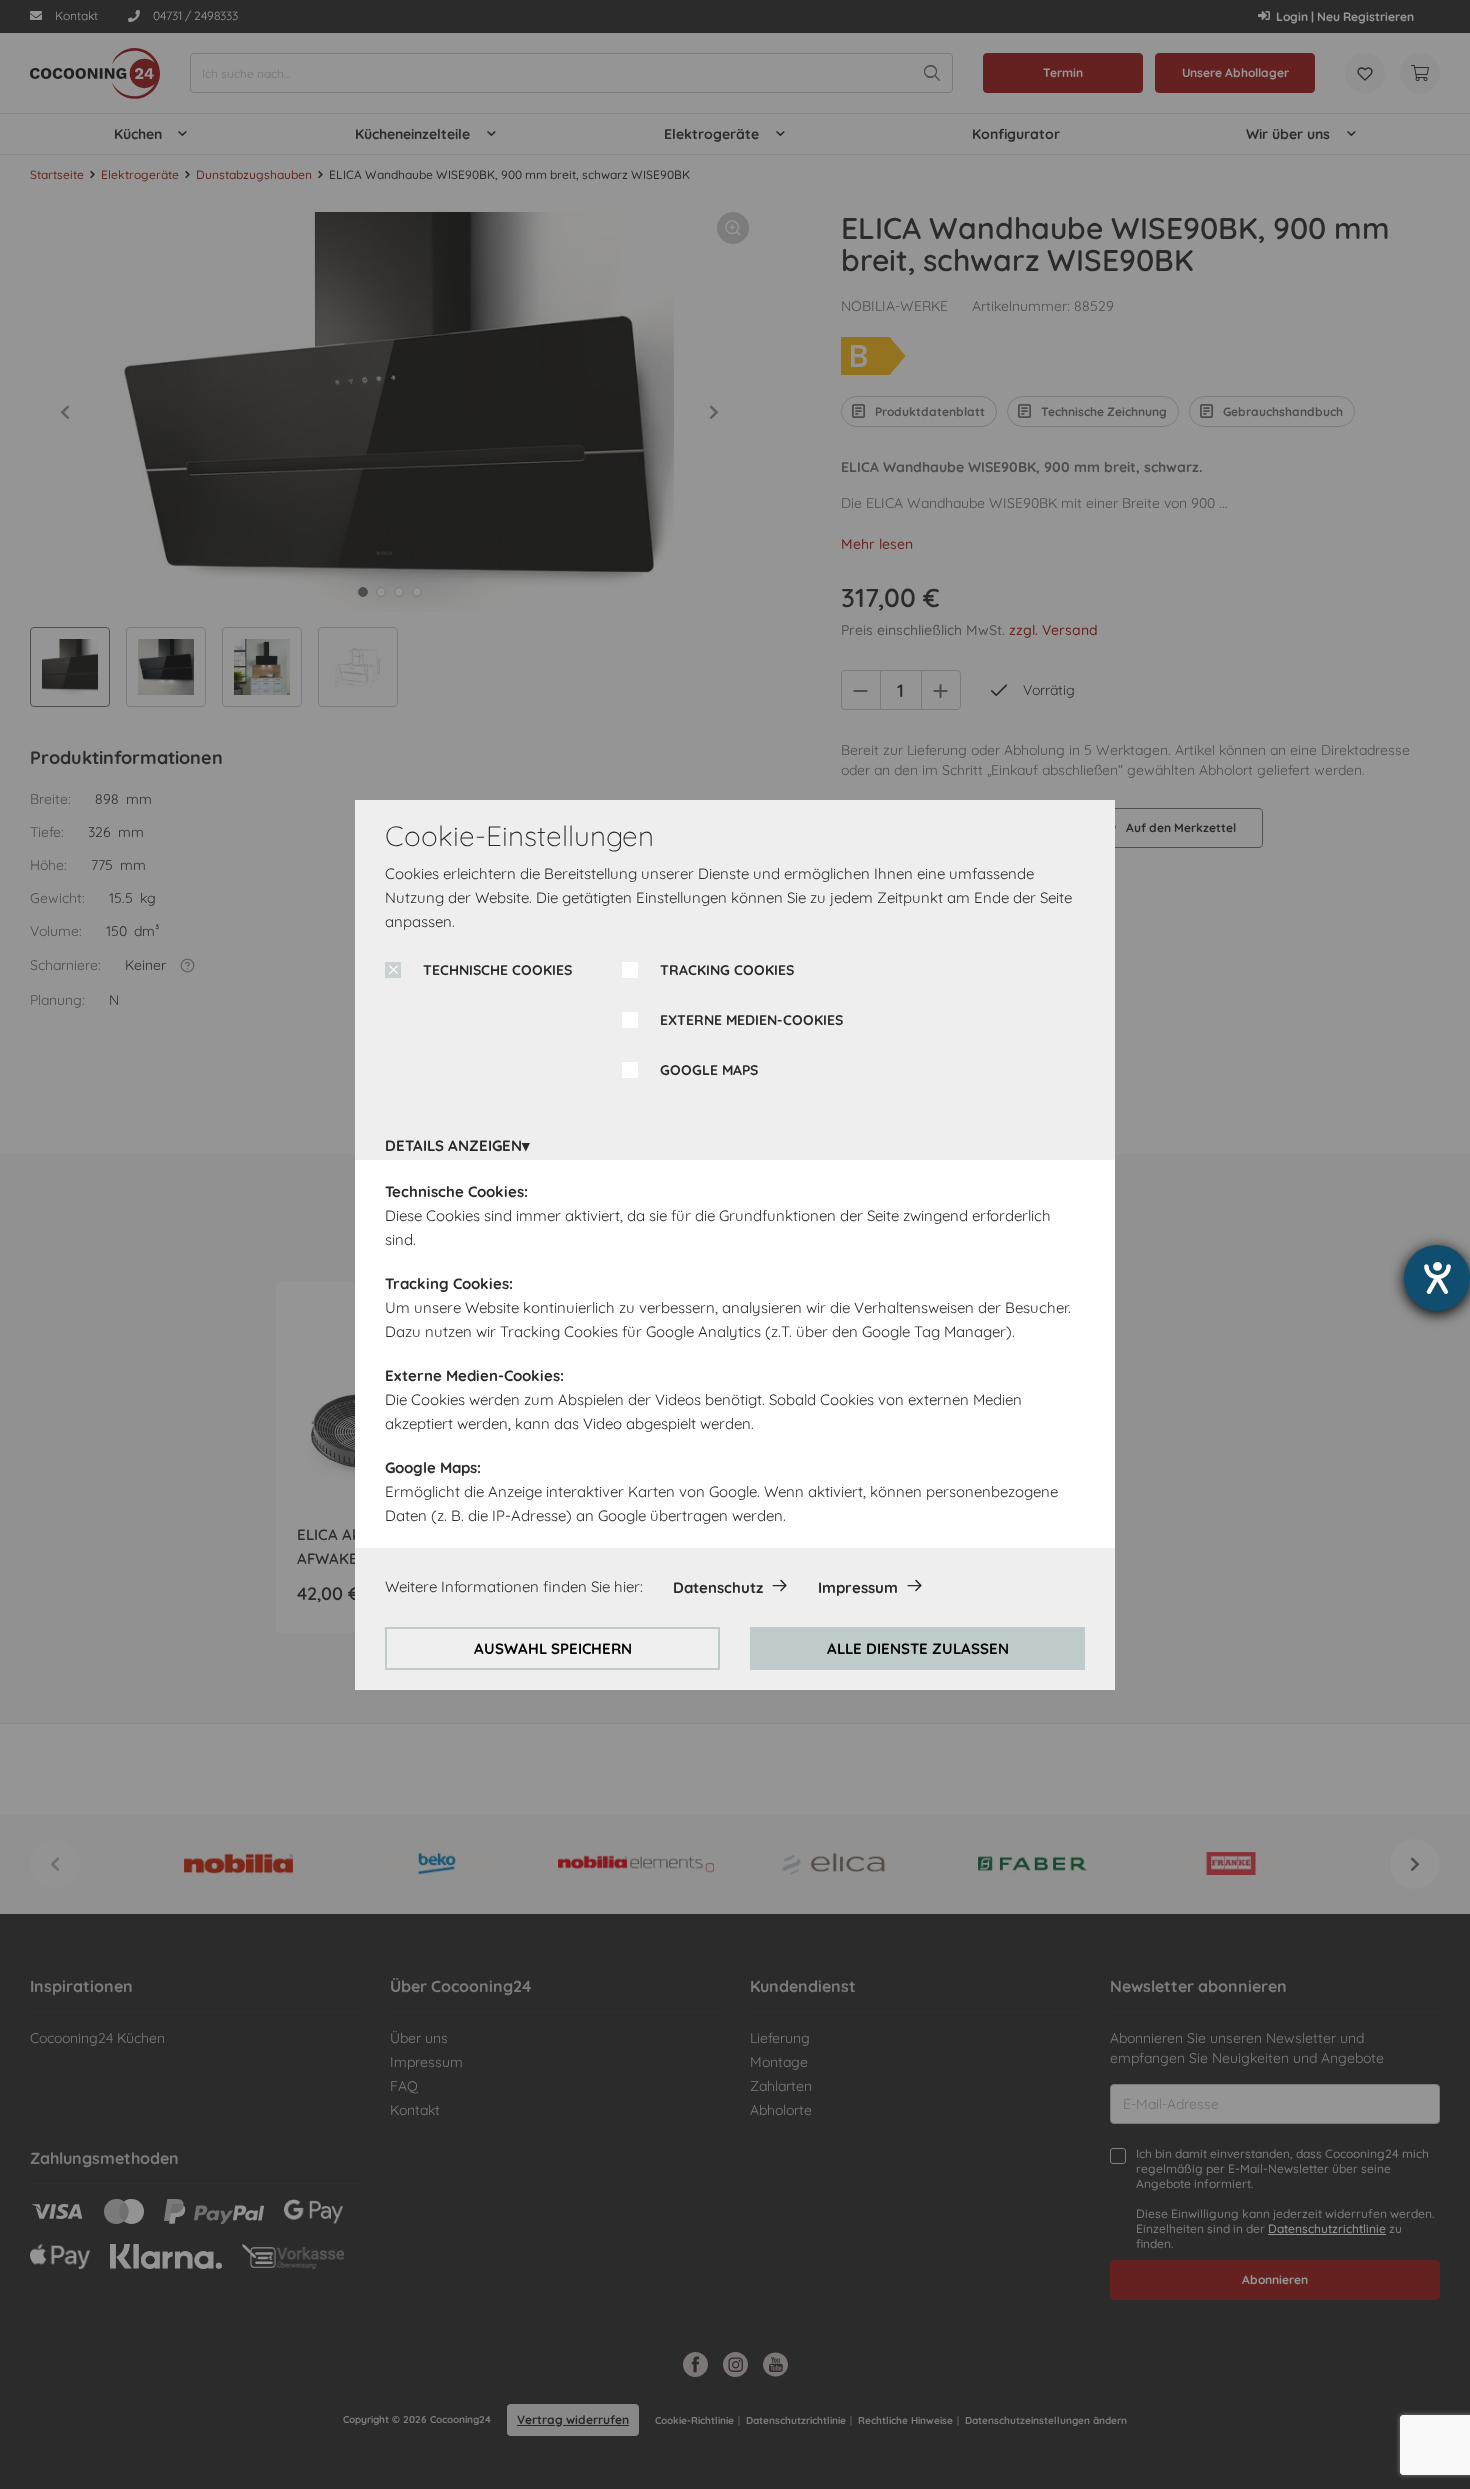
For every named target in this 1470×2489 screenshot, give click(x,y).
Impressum (858, 1587)
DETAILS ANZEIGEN (453, 1145)
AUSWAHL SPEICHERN (553, 1648)
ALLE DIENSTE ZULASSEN (918, 1648)
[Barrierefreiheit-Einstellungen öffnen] (1437, 1278)
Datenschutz (718, 1587)
